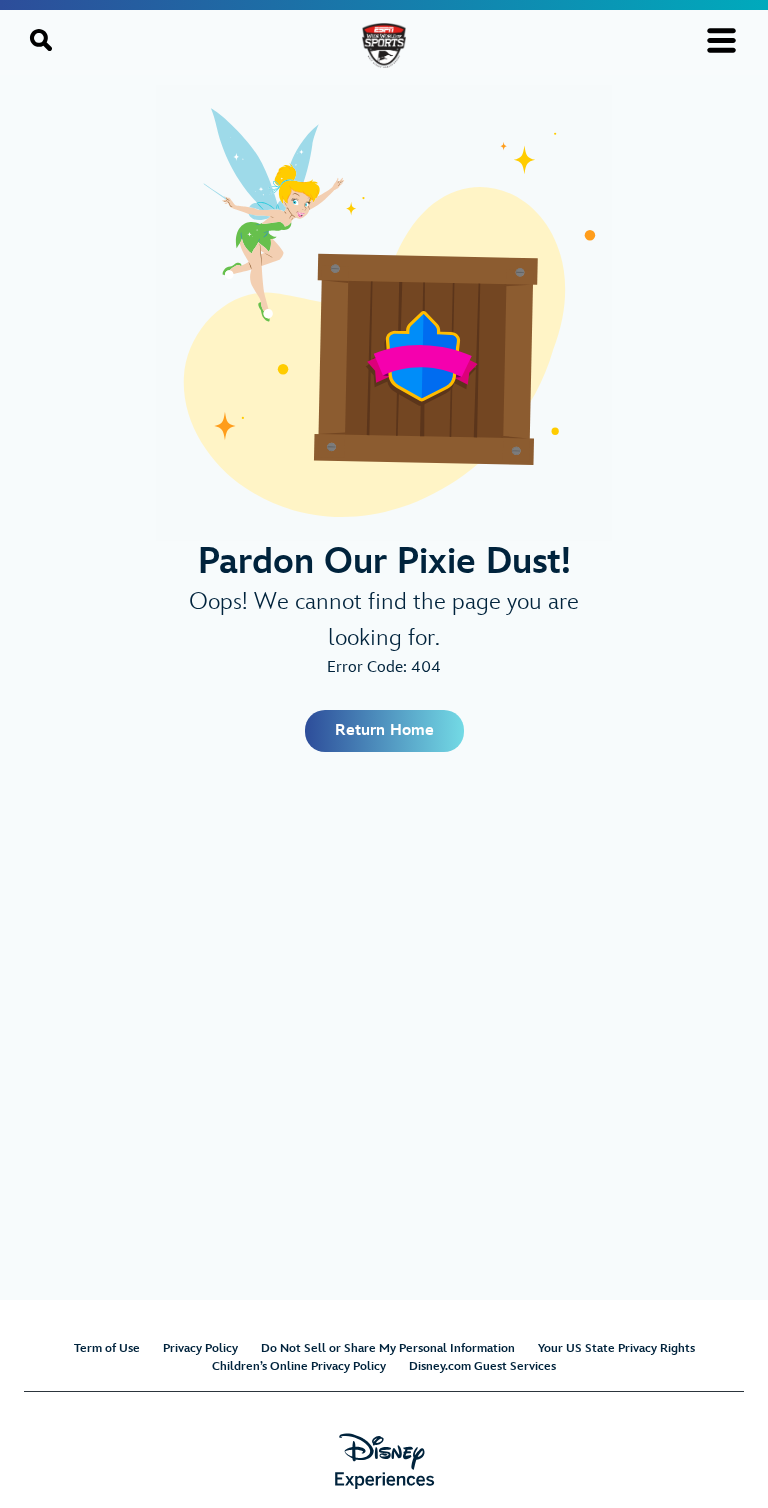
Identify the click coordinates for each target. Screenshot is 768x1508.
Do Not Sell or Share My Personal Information (388, 1348)
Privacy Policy (200, 1348)
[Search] (41, 40)
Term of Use (107, 1348)
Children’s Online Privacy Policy (299, 1366)
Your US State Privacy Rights (616, 1348)
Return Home (384, 730)
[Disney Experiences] (384, 1461)
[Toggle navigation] (721, 40)
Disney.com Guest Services (482, 1366)
